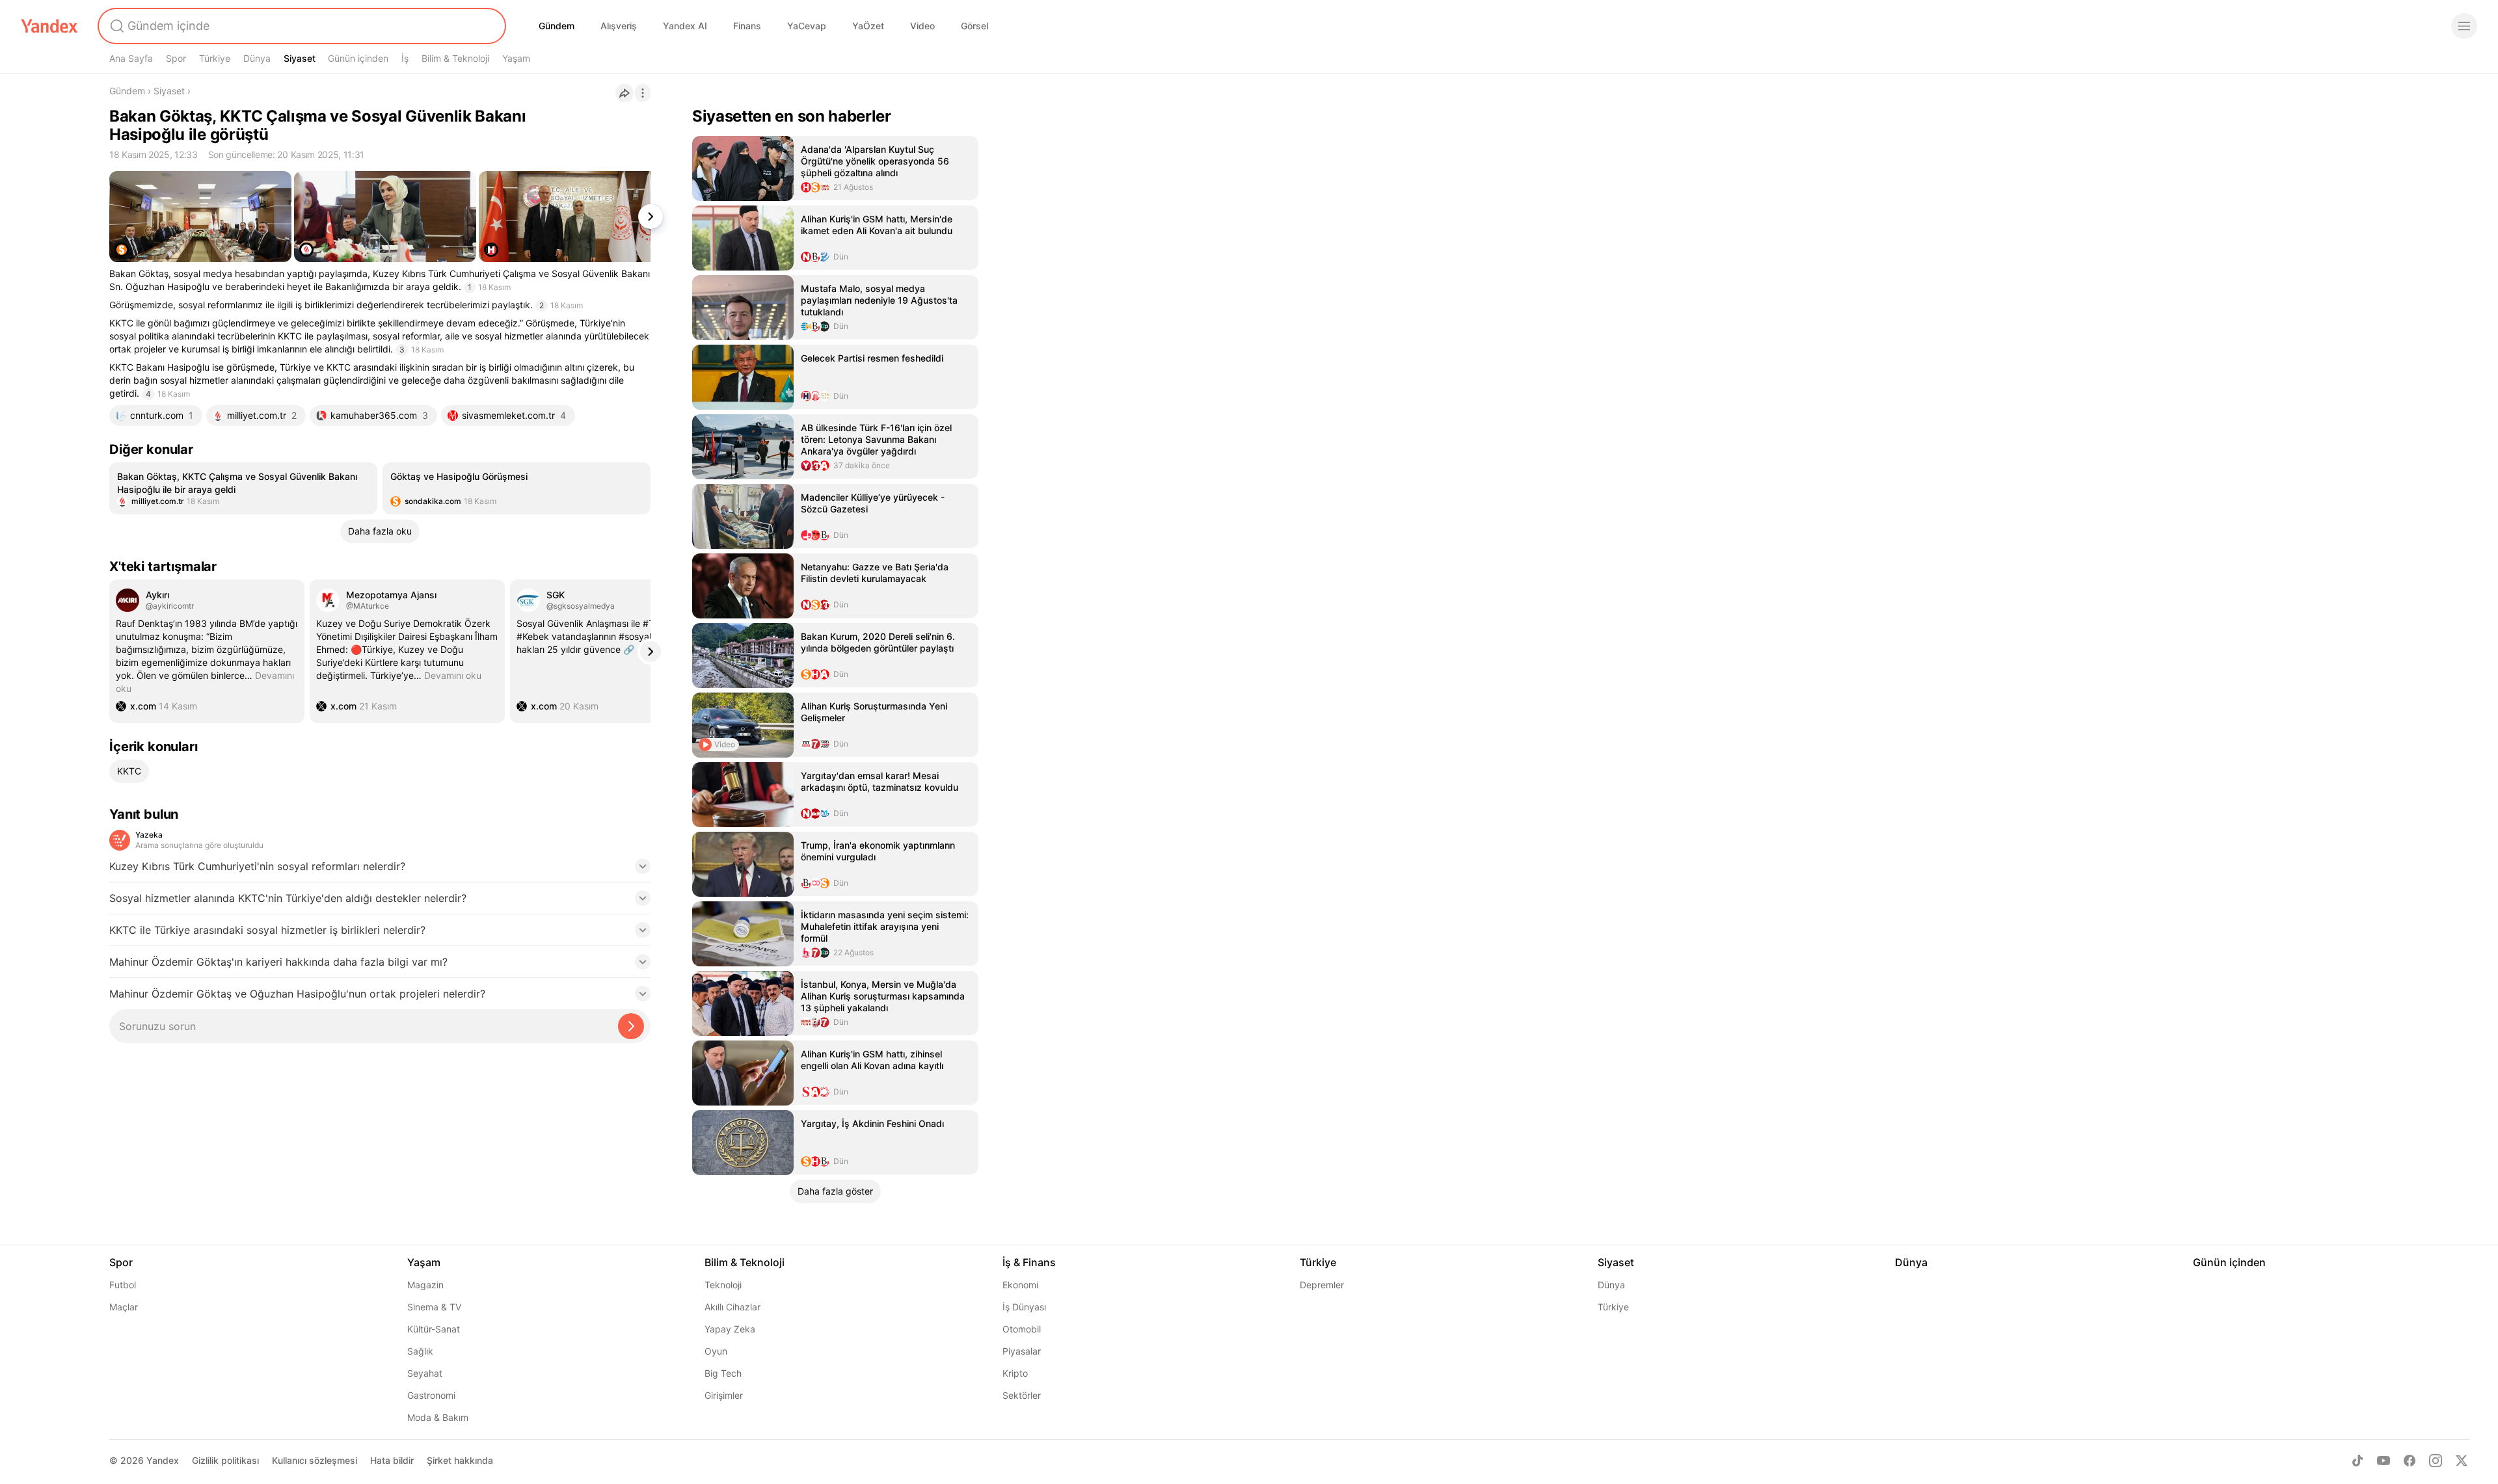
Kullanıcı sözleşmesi (315, 1460)
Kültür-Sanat (434, 1329)
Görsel (974, 26)
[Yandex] (49, 26)
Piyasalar (1022, 1351)
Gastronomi (431, 1395)
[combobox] (301, 26)
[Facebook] (2410, 1461)
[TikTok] (2357, 1461)
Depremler (1322, 1285)
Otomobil (1022, 1329)
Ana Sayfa (131, 58)
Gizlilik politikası (225, 1460)
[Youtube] (2384, 1461)
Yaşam (516, 58)
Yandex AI (685, 26)
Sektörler (1022, 1395)
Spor (176, 58)
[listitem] (243, 488)
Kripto (1015, 1373)
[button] (380, 870)
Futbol (123, 1285)
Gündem (557, 26)
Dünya (257, 58)
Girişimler (724, 1395)
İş (405, 58)
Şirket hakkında (460, 1460)
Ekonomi (1020, 1285)
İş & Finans (1029, 1262)
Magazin (425, 1285)
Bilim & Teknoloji (455, 58)
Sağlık (420, 1351)
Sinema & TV (434, 1307)
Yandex (163, 1460)
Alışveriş (619, 26)
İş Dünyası (1024, 1307)
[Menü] (2464, 26)
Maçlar (124, 1307)
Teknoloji (723, 1285)
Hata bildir (392, 1460)
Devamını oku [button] (205, 682)
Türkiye (215, 58)
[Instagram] (2436, 1461)
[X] (2462, 1461)
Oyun (716, 1351)
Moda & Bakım (438, 1417)
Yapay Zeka (730, 1329)
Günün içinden (358, 58)
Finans (747, 26)
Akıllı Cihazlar (732, 1307)
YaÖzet (868, 26)
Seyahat (425, 1373)
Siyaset (300, 58)
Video (922, 26)
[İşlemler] (643, 93)
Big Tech (723, 1373)
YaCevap (807, 26)
